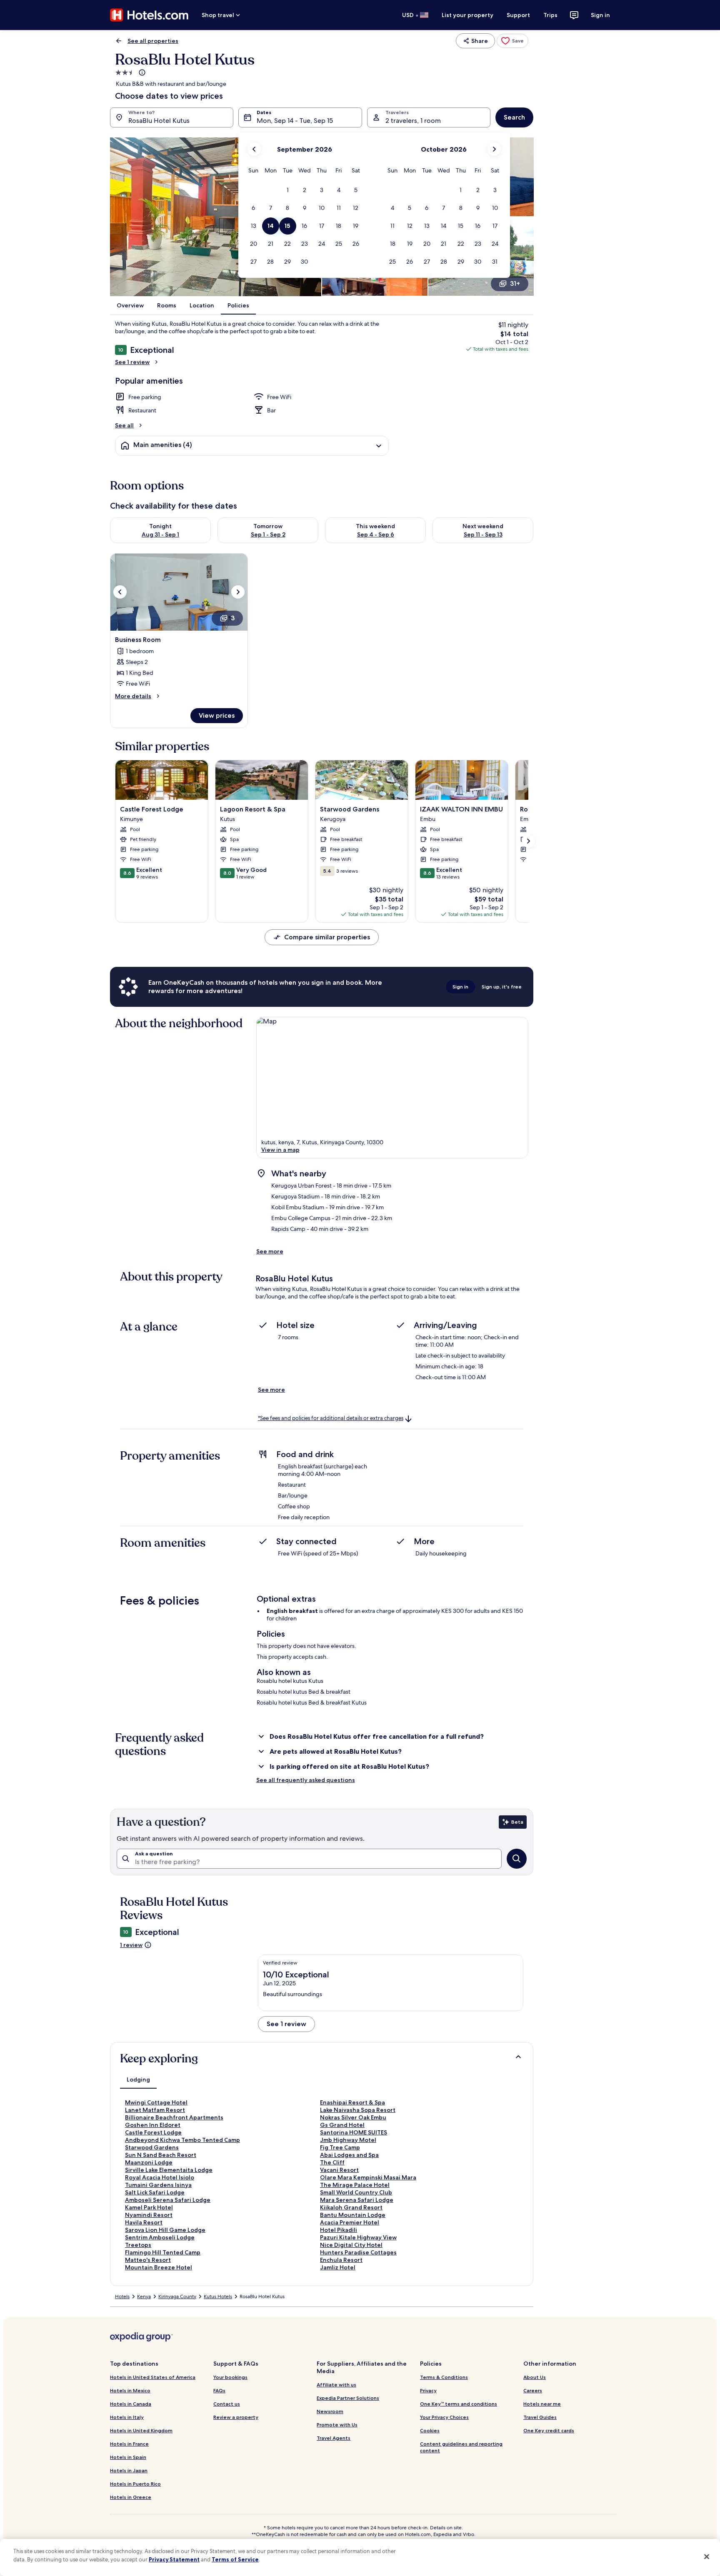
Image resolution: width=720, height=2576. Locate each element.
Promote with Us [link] (337, 2425)
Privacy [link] (428, 2390)
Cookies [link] (430, 2430)
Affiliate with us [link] (336, 2385)
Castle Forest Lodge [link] (153, 2132)
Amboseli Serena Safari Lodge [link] (168, 2200)
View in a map (280, 1150)
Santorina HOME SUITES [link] (354, 2132)
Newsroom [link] (330, 2411)
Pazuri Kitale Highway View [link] (358, 2237)
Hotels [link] (122, 2296)
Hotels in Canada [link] (131, 2404)
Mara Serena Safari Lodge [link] (357, 2200)
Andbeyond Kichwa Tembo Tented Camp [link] (182, 2140)
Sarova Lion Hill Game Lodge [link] (165, 2230)
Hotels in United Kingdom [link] (141, 2430)
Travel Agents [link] (334, 2438)
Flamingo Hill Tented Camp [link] (163, 2252)
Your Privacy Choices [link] (444, 2417)
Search (514, 117)
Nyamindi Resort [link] (149, 2215)
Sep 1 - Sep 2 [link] (268, 534)
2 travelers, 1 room (413, 121)
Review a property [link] (236, 2417)
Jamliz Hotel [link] (338, 2267)
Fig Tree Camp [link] (340, 2147)
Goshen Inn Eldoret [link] (153, 2125)
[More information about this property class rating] (141, 72)
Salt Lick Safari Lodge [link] (155, 2192)
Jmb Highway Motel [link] (348, 2140)
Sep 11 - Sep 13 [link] (483, 534)
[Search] (517, 1859)
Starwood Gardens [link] (152, 2147)
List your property (467, 15)
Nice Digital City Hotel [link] (351, 2245)
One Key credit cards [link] (549, 2430)
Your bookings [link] (230, 2377)
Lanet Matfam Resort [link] (155, 2110)
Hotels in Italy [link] (127, 2417)
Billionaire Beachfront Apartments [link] (174, 2117)
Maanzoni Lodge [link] (149, 2162)
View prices (217, 715)
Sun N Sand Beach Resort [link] (161, 2155)
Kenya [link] (144, 2296)
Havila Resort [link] (144, 2222)
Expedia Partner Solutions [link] (348, 2398)
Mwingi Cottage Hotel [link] (156, 2102)
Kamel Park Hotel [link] (149, 2207)
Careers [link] (533, 2390)
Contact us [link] (227, 2404)
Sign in (600, 15)
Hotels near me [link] (542, 2404)
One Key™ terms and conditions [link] (459, 2404)
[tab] (138, 2079)
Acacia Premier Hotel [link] (350, 2222)
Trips (550, 15)
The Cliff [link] (332, 2162)
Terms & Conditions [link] (444, 2377)
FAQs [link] (219, 2390)
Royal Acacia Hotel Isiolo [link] (160, 2177)
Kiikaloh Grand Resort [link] (351, 2207)
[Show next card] (528, 841)
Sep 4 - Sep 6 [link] (376, 534)
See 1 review (132, 362)
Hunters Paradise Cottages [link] (358, 2252)
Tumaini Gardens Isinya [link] (158, 2185)
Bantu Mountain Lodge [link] (353, 2215)
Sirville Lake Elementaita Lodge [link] (169, 2170)
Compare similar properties (327, 937)
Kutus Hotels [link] (218, 2296)
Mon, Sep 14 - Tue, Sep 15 (295, 121)
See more (270, 1251)
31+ (515, 283)
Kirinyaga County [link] (177, 2296)
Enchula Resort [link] (341, 2260)
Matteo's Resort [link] (148, 2260)
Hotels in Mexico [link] (130, 2390)
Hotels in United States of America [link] (153, 2377)
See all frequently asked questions (306, 1780)
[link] (512, 41)
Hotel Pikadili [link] (339, 2230)
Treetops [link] (138, 2245)
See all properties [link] (153, 41)
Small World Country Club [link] (356, 2192)
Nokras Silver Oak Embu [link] (353, 2117)
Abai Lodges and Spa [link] (349, 2155)
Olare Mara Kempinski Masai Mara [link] (368, 2177)
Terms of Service (235, 2559)
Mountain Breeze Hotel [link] (159, 2267)
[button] (288, 190)
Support (518, 15)
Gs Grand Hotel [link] (342, 2125)
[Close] (707, 2556)
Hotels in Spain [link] (128, 2457)
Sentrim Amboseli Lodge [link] (160, 2237)
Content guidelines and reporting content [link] (461, 2447)
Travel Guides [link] (540, 2417)
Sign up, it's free (502, 987)
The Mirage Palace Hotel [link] (355, 2185)
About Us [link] (535, 2377)
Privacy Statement (174, 2559)
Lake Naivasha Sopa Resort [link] (358, 2110)
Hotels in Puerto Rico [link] (135, 2484)
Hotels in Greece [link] (131, 2497)
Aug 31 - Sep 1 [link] (160, 534)
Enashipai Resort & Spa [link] (352, 2102)
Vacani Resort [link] (339, 2170)
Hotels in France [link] (129, 2444)
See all (124, 425)
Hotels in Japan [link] (129, 2470)
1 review (131, 1945)
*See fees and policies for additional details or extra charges (331, 1418)
